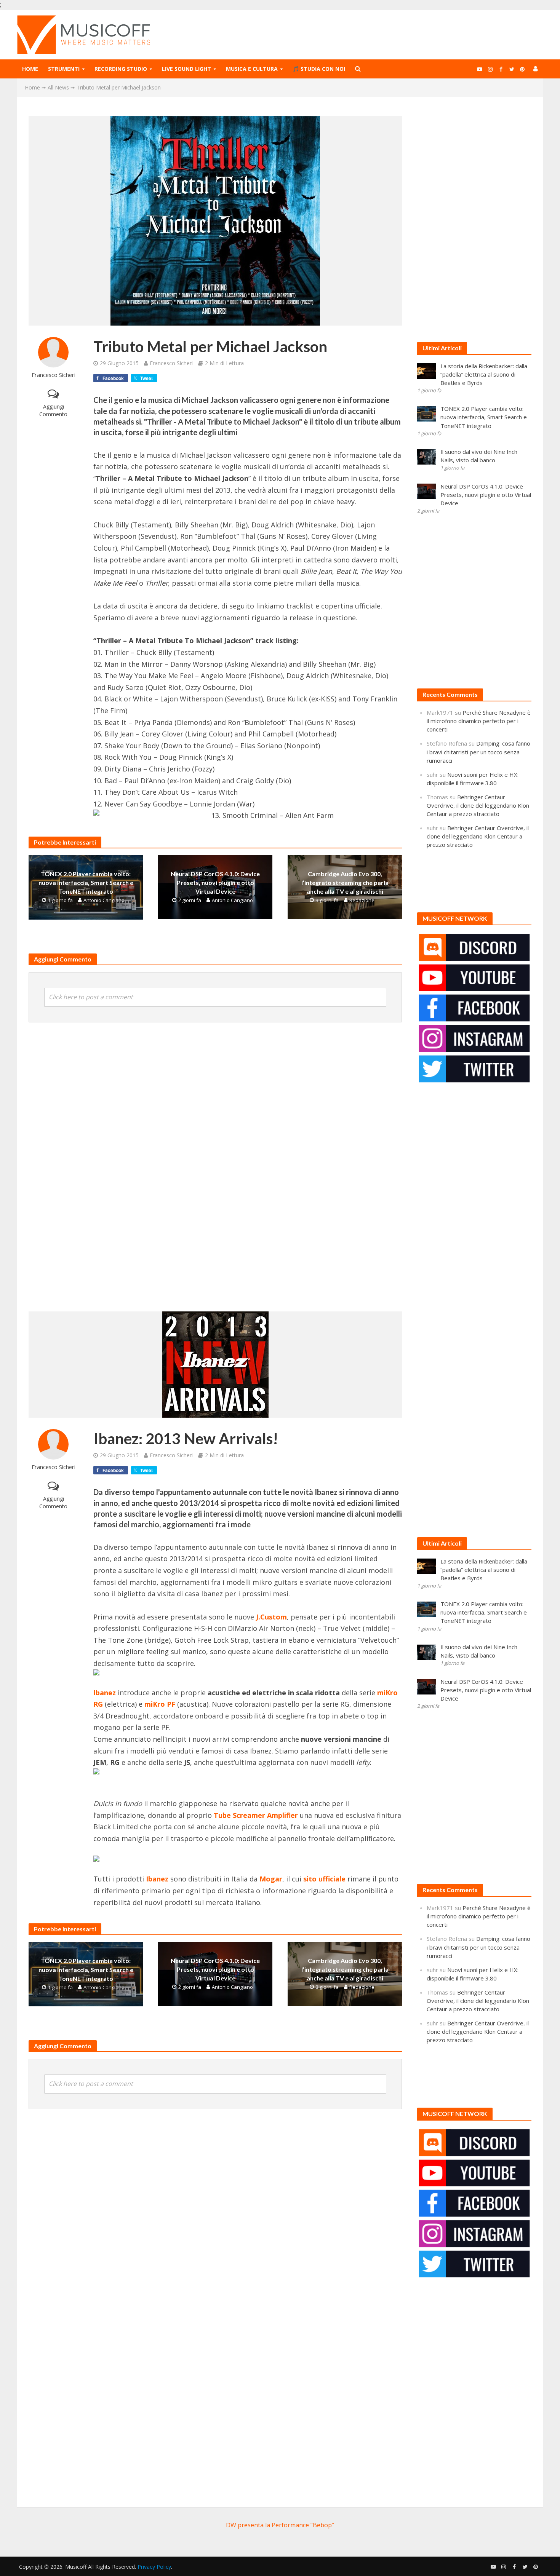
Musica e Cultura (252, 69)
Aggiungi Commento (53, 410)
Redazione (362, 900)
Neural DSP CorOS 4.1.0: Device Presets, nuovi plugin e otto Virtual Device (215, 882)
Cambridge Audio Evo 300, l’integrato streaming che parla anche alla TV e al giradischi (345, 882)
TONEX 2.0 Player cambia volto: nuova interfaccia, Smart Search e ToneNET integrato (86, 882)
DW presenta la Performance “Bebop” (280, 2525)
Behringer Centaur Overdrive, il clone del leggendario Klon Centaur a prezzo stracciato (478, 805)
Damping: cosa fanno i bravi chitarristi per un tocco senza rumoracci (478, 752)
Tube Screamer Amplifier (256, 1815)
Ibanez (157, 1879)
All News (58, 87)
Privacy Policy (154, 2567)
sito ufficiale (324, 1879)
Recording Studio (121, 69)
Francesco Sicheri (54, 375)
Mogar (271, 1879)
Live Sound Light (186, 69)
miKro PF (160, 1704)
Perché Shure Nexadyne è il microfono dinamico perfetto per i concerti (479, 721)
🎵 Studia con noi (319, 69)
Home (30, 69)
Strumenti (64, 69)
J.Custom (271, 1617)
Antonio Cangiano (104, 900)
